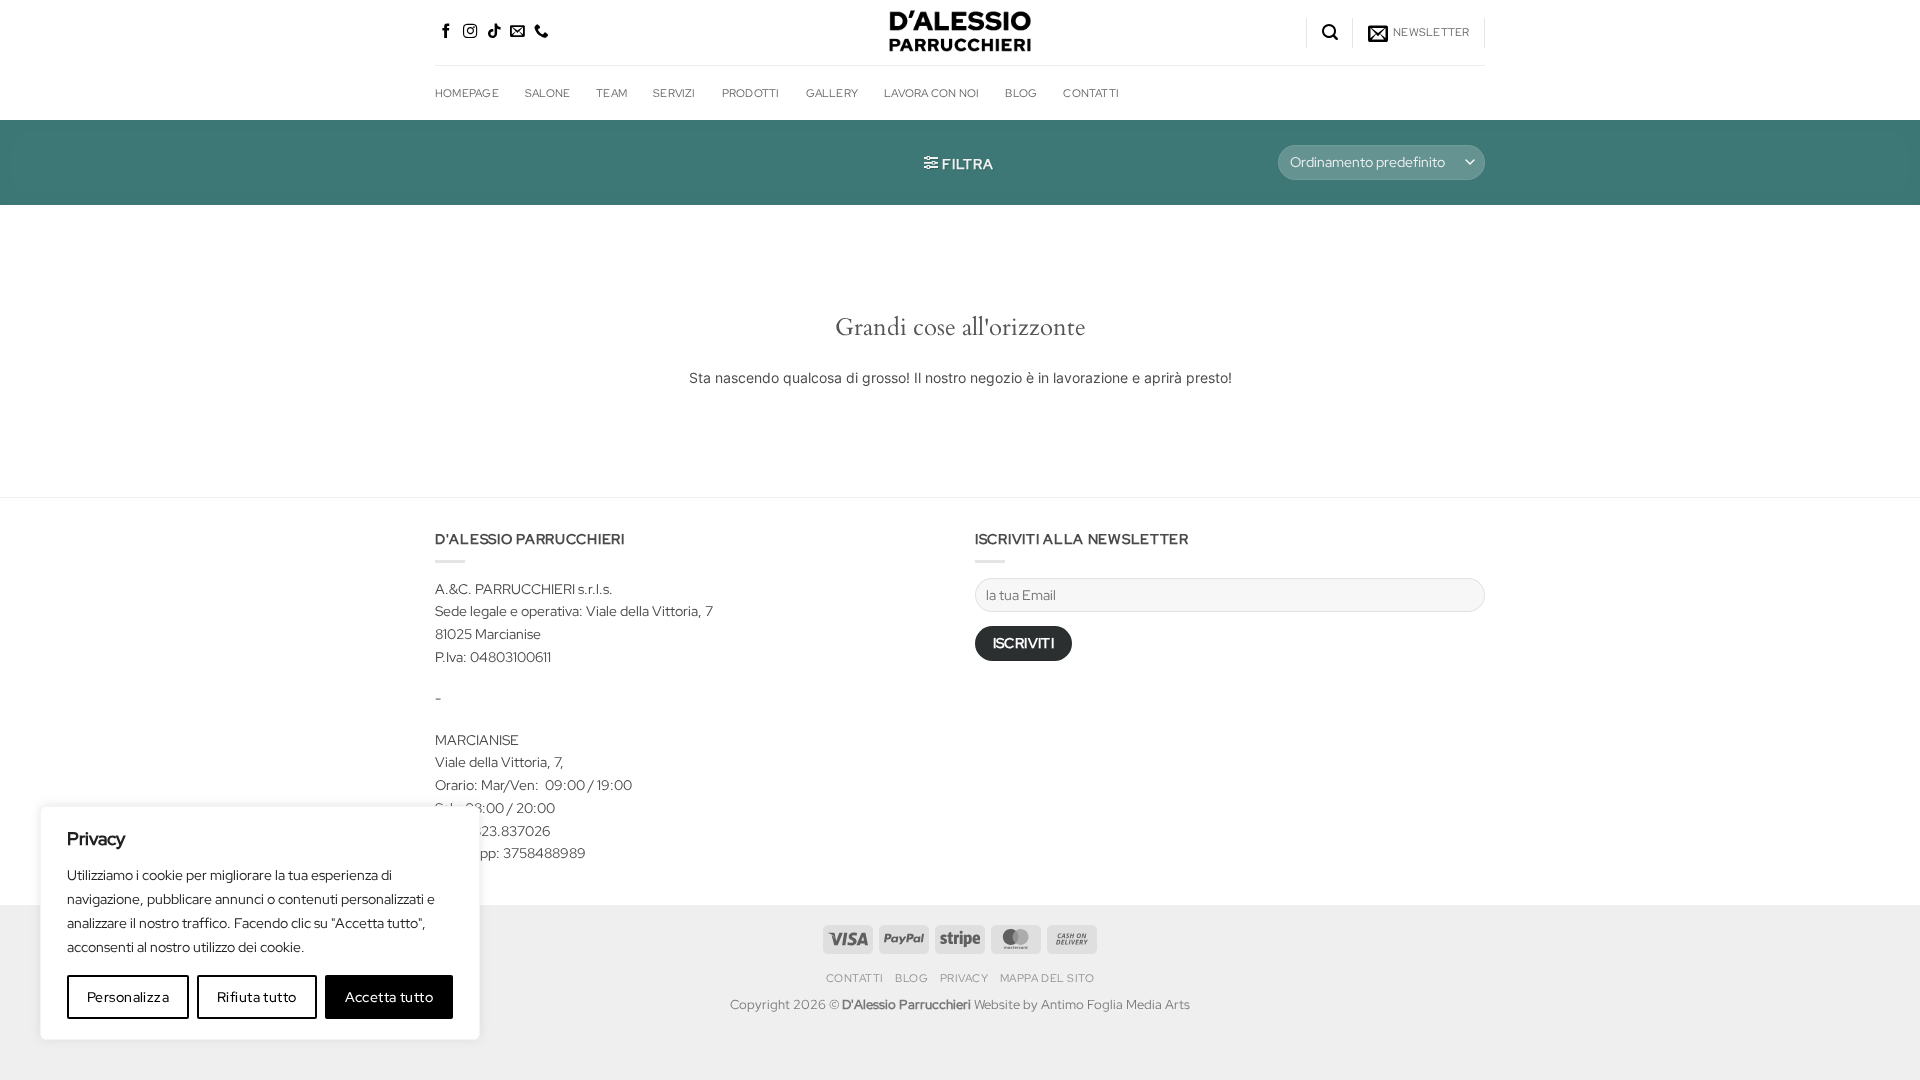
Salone (547, 92)
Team (611, 92)
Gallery (832, 92)
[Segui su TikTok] (494, 32)
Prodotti (751, 92)
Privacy (964, 978)
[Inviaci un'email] (517, 32)
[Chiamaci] (541, 32)
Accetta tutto (389, 997)
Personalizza (128, 997)
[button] (1330, 32)
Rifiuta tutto (256, 997)
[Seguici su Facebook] (446, 32)
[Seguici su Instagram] (470, 32)
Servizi (674, 92)
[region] (260, 923)
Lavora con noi (931, 92)
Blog (1021, 92)
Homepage (467, 92)
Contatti (1091, 92)
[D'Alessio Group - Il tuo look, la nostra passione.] (960, 32)
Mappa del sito (1047, 978)
